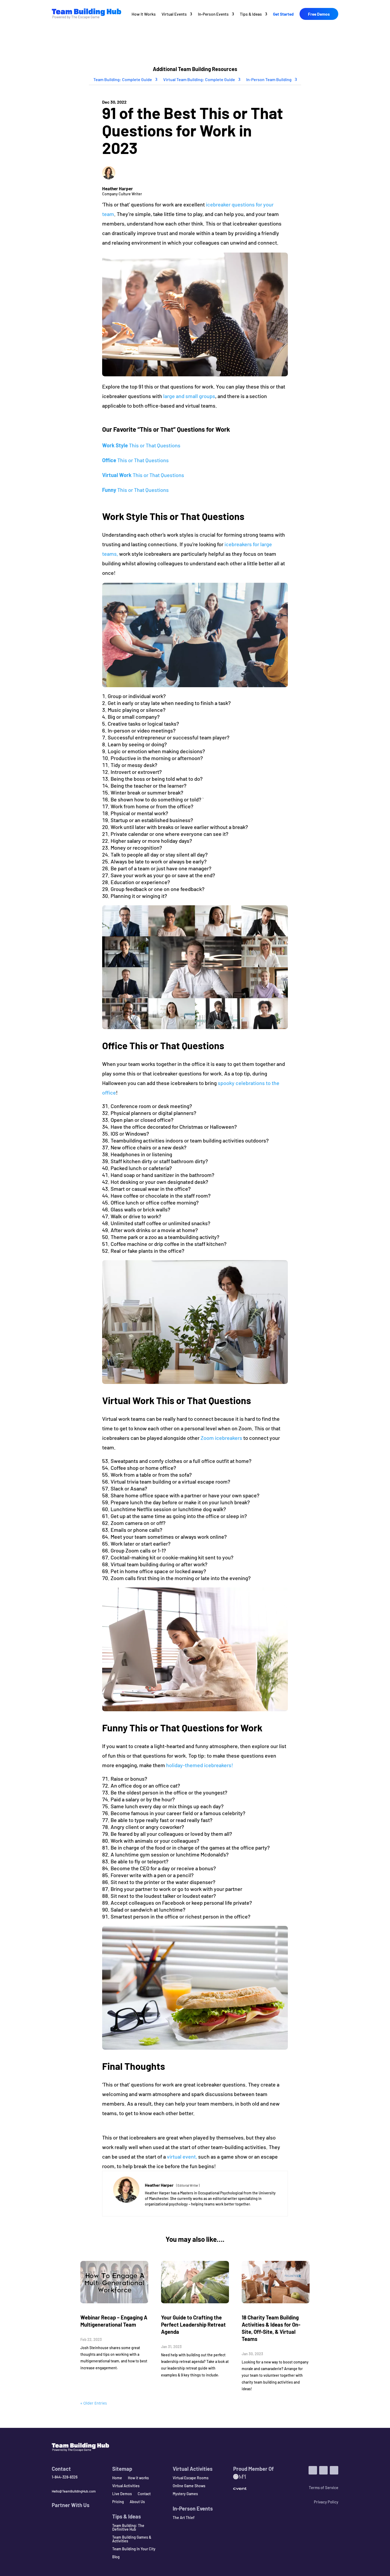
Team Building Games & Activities (132, 2539)
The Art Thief (184, 2518)
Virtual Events (174, 14)
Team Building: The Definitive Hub (128, 2528)
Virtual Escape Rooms (191, 2478)
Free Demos (319, 14)
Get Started (283, 14)
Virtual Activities (126, 2486)
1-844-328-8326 (65, 2477)
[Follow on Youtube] (323, 2470)
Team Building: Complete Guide (123, 79)
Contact (144, 2494)
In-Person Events (213, 14)
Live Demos (122, 2494)
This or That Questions (141, 445)
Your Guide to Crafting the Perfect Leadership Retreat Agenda (193, 2324)
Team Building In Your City (134, 2549)
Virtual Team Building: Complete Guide (199, 79)
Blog (116, 2557)
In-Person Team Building (269, 79)
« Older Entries (94, 2403)
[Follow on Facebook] (334, 2470)
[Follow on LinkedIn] (313, 2470)
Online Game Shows (189, 2486)
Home (117, 2478)
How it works (138, 2478)
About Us (137, 2502)
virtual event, (181, 2156)
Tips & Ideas (251, 14)
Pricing (118, 2502)
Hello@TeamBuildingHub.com (74, 2491)
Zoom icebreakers (221, 1438)
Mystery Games (185, 2494)
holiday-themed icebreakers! (201, 1765)
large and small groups (189, 396)
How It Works (144, 14)
